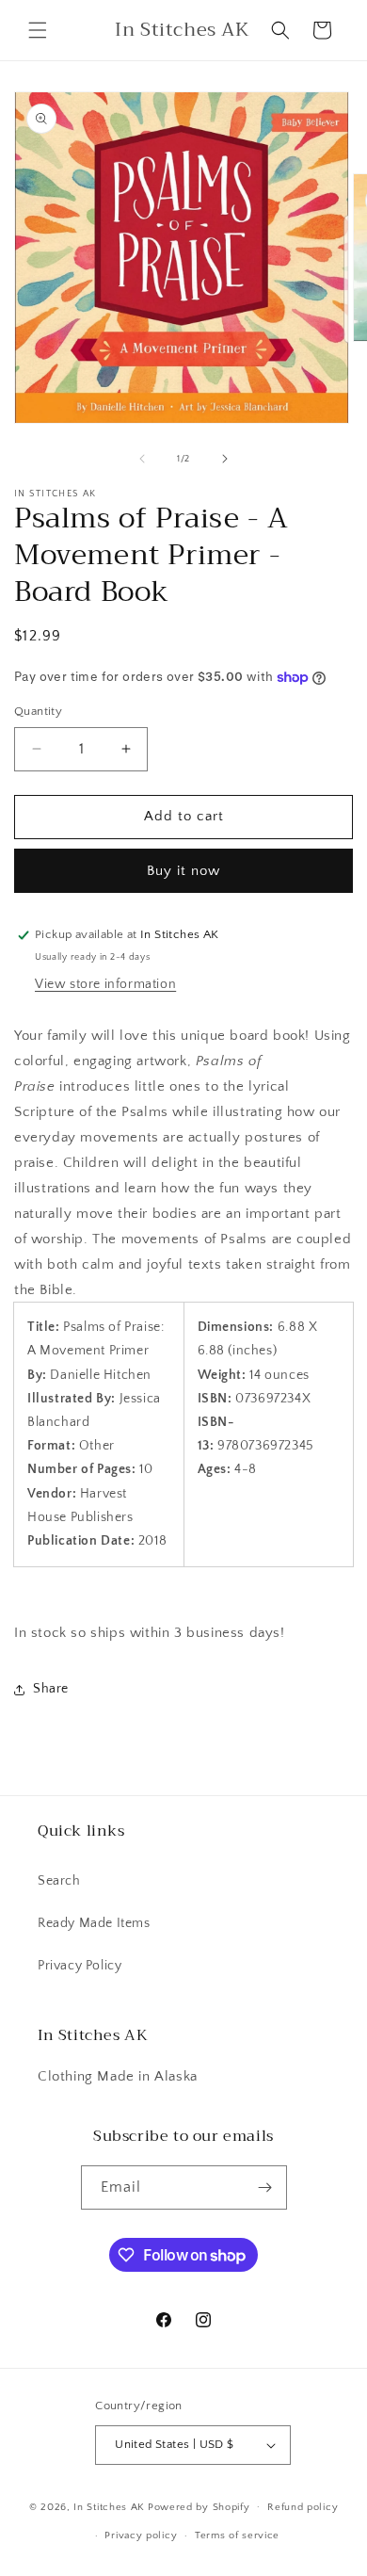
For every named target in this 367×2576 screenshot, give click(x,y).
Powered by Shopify (199, 2506)
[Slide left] (142, 459)
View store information (105, 984)
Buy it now (183, 871)
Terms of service (237, 2535)
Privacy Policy (80, 1966)
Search (59, 1881)
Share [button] (51, 1689)
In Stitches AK (109, 2506)
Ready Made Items (94, 1923)
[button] (38, 30)
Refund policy (303, 2507)
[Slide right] (225, 459)
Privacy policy (141, 2535)
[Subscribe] (265, 2187)
